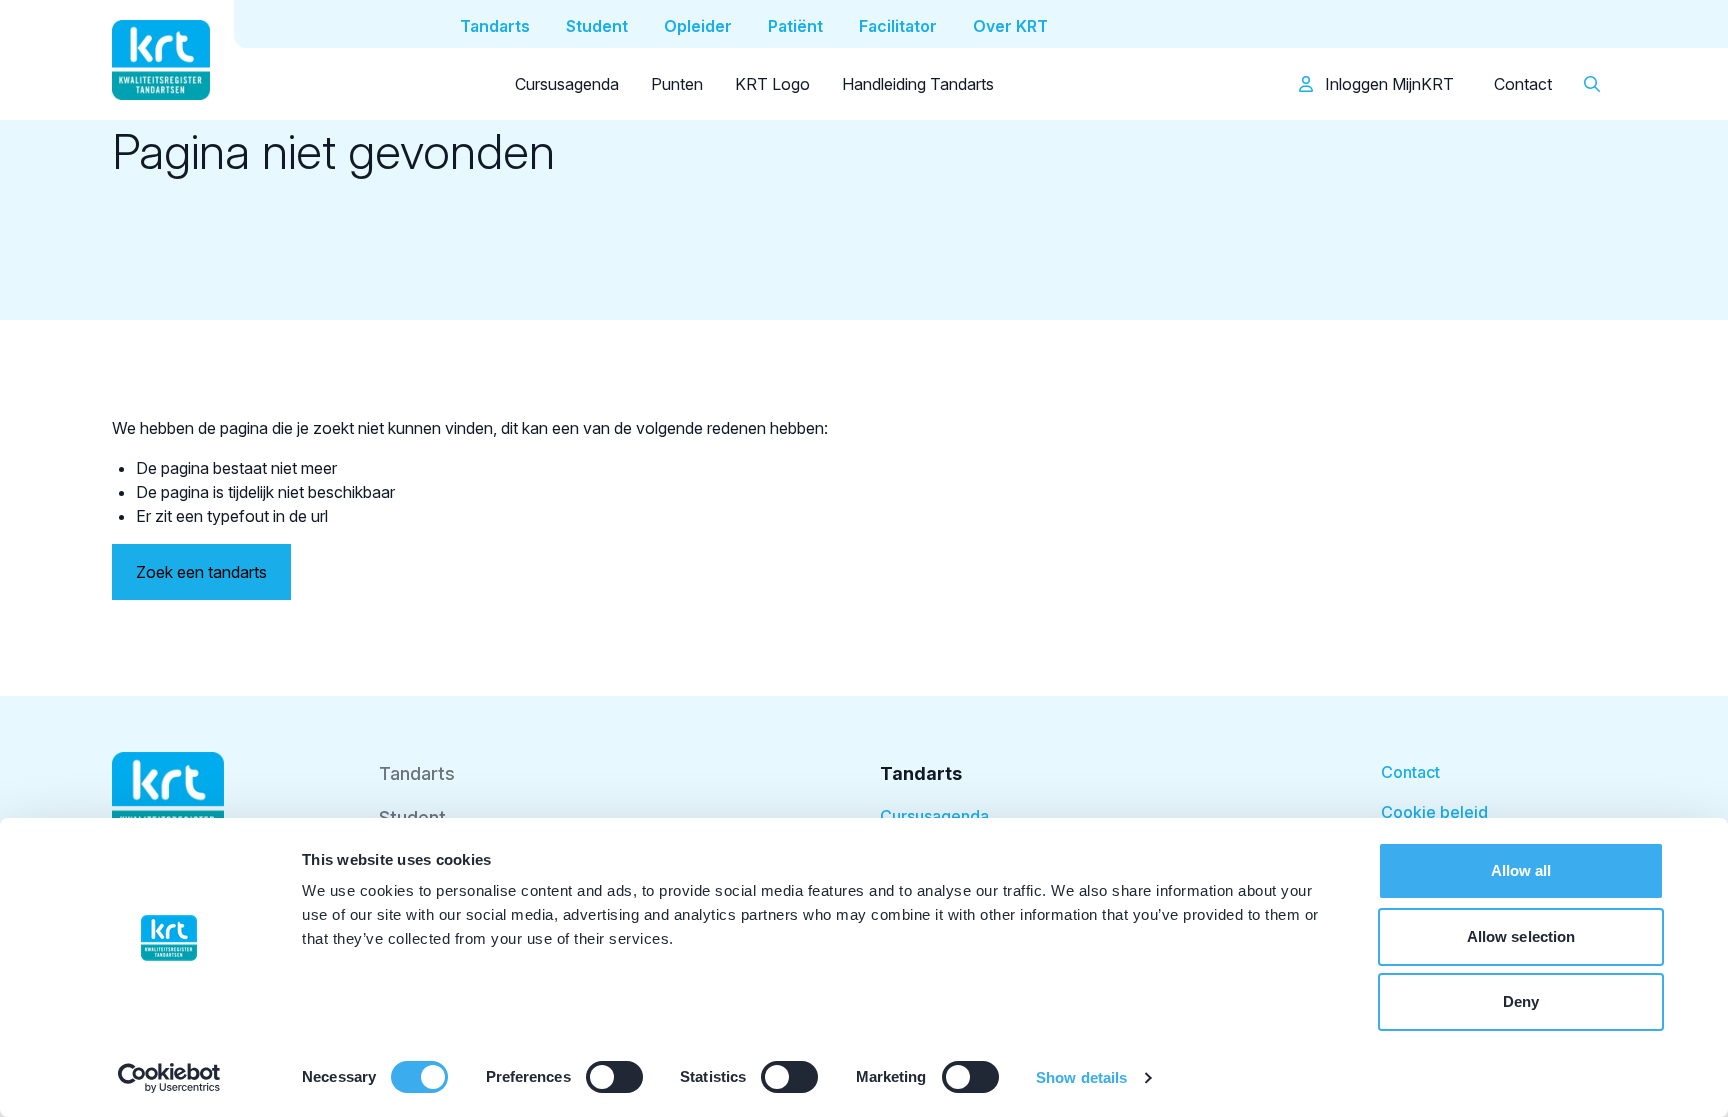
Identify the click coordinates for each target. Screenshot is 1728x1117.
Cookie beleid (1434, 812)
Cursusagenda (567, 84)
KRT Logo (772, 84)
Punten (677, 84)
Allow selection (1521, 936)
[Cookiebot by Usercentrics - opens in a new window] (169, 1078)
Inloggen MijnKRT (1387, 84)
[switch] (614, 1077)
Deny (1521, 1001)
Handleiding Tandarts (918, 84)
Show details (1081, 1077)
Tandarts (417, 773)
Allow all (1521, 870)
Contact (1523, 84)
